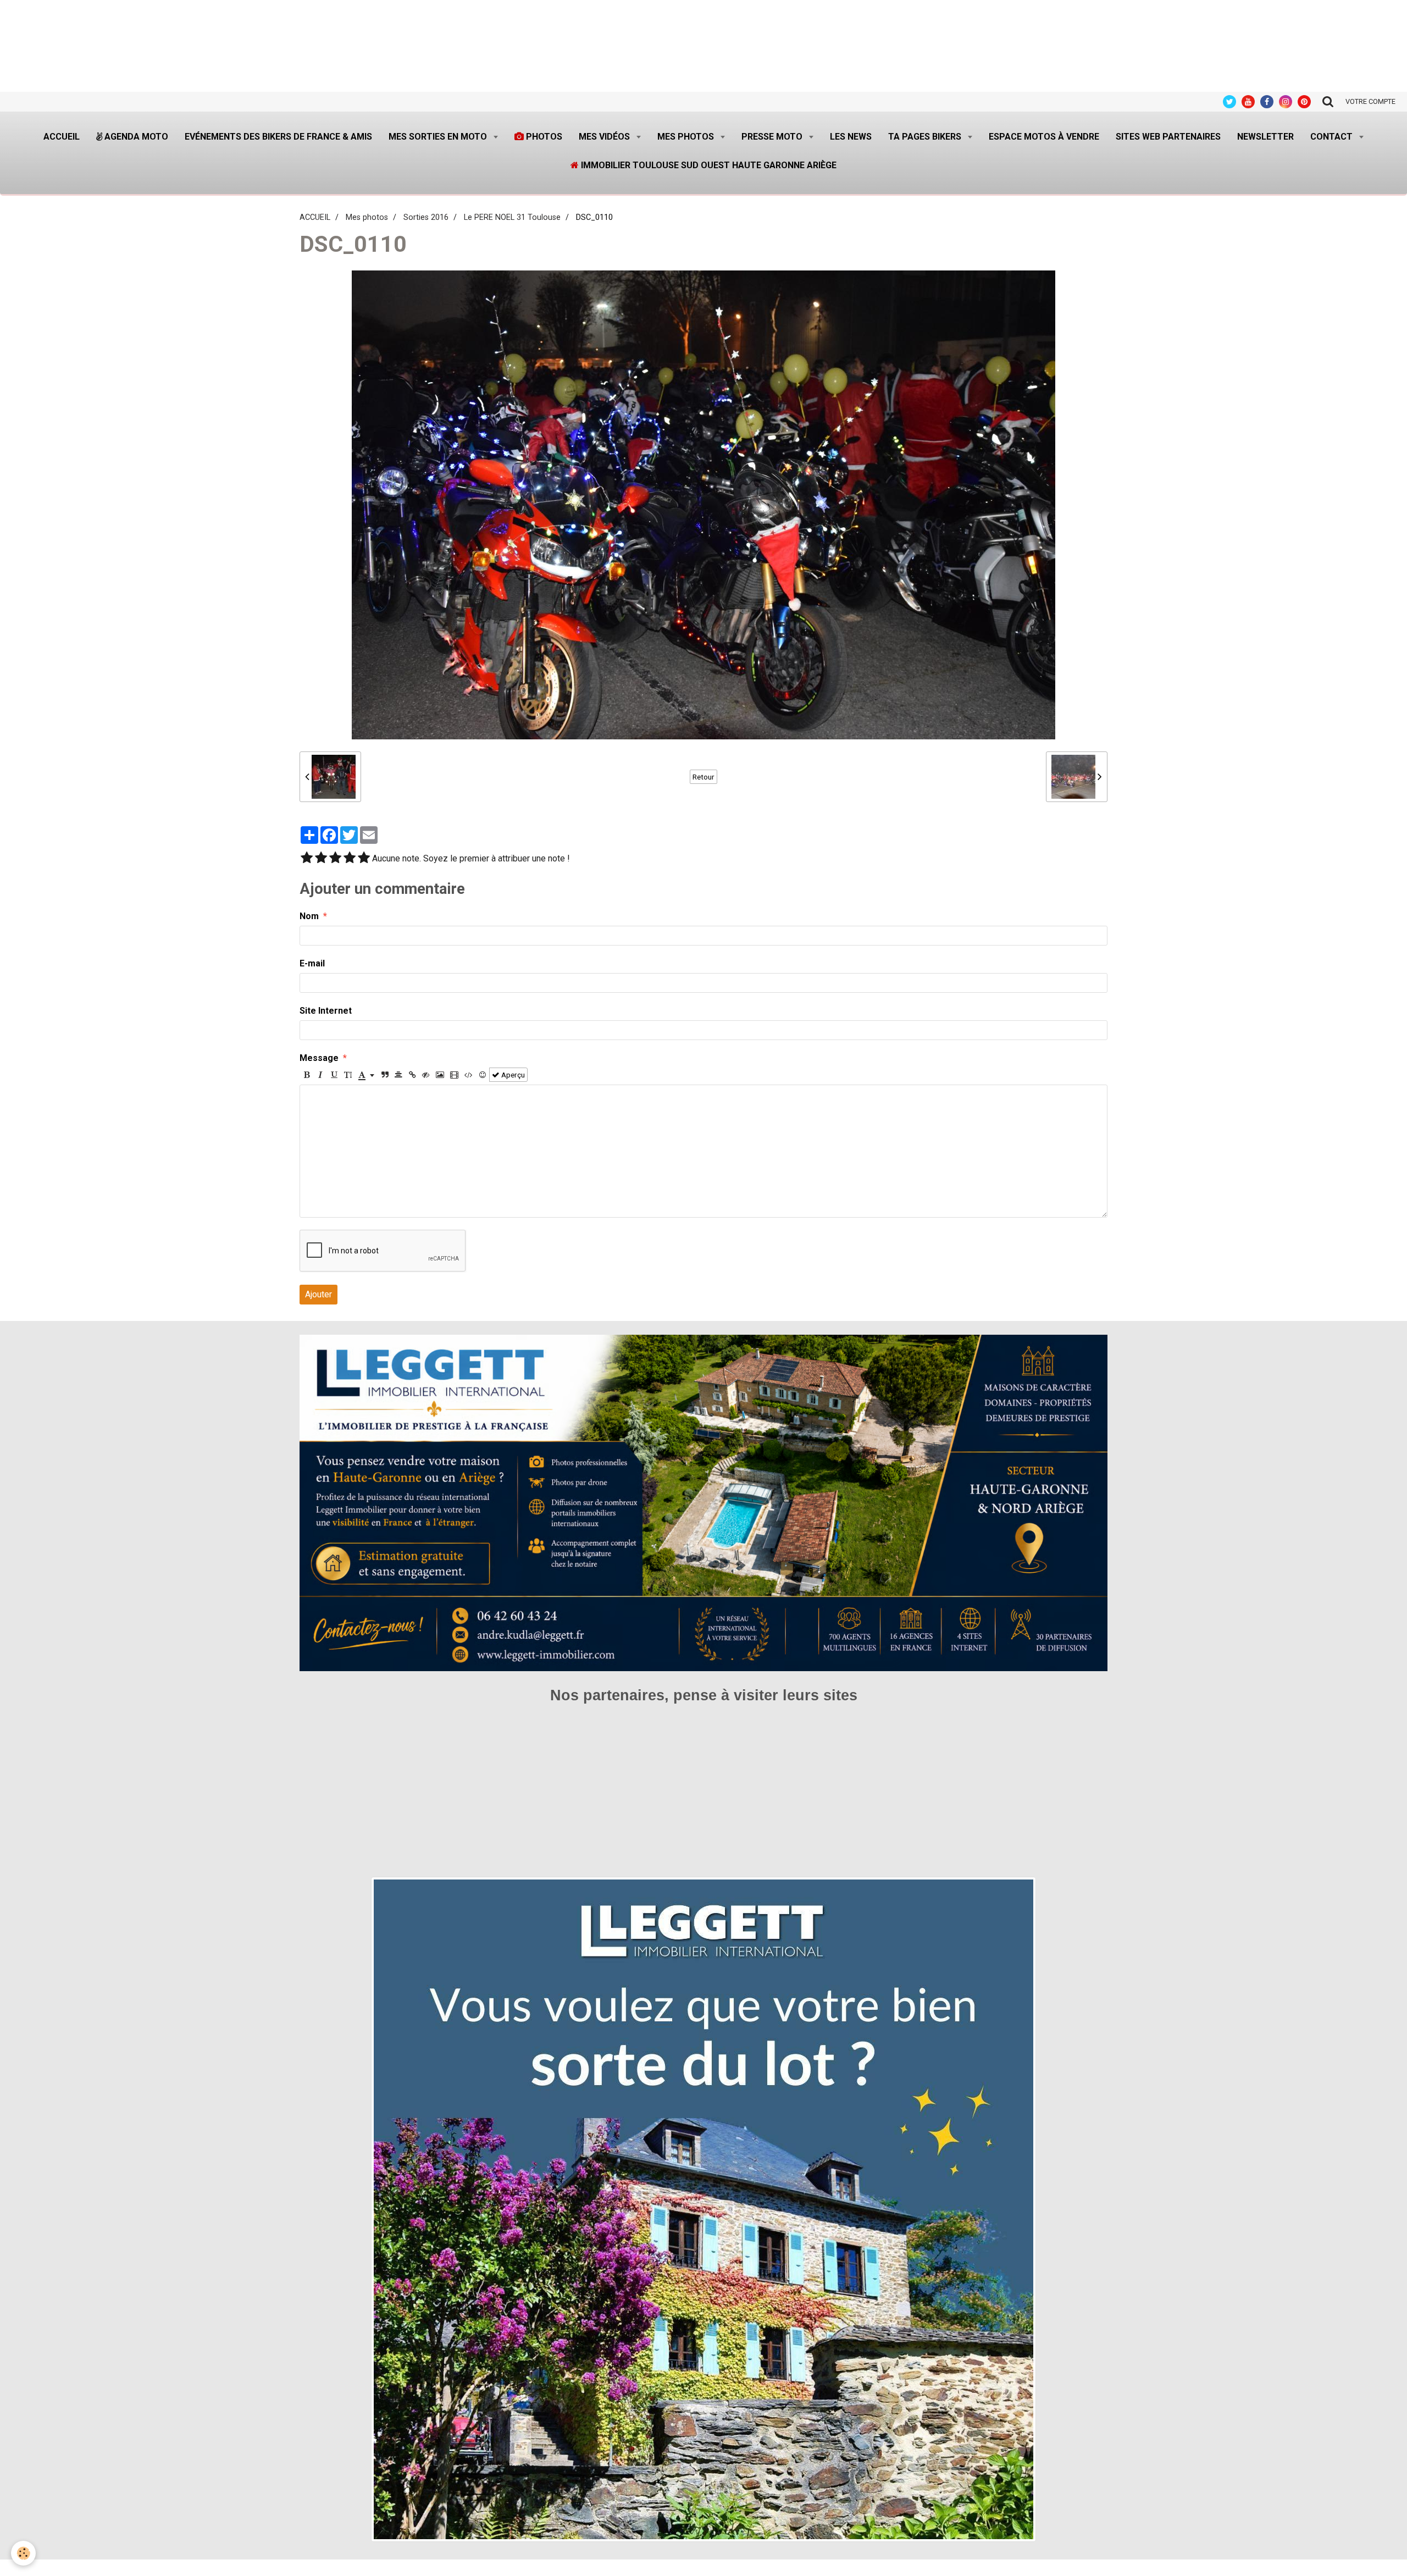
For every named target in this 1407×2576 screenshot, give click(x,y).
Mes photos (687, 137)
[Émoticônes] (483, 1075)
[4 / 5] (350, 859)
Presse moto (773, 137)
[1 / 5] (307, 859)
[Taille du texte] (348, 1075)
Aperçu (512, 1075)
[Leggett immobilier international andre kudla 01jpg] (703, 2209)
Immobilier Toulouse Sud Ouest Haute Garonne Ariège (708, 165)
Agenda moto (135, 137)
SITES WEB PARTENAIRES (1168, 137)
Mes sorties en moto (439, 137)
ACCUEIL (315, 217)
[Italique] (320, 1075)
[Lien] (412, 1075)
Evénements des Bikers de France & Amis (278, 137)
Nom (309, 916)
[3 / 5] (335, 859)
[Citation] (385, 1075)
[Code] (469, 1075)
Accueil (62, 137)
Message (319, 1058)
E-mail (312, 963)
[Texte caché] (426, 1075)
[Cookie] (23, 2553)
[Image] (440, 1075)
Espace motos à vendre (1044, 137)
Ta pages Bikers (926, 137)
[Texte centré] (398, 1075)
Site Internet (326, 1011)
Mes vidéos (605, 137)
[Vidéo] (454, 1075)
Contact (1333, 137)
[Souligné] (334, 1075)
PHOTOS (543, 137)
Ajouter (318, 1294)
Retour (703, 777)
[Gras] (307, 1075)
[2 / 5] (321, 859)
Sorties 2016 (426, 217)
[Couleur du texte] (366, 1075)
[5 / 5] (364, 859)
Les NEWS (851, 137)
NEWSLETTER (1265, 137)
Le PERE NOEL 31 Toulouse (512, 217)
